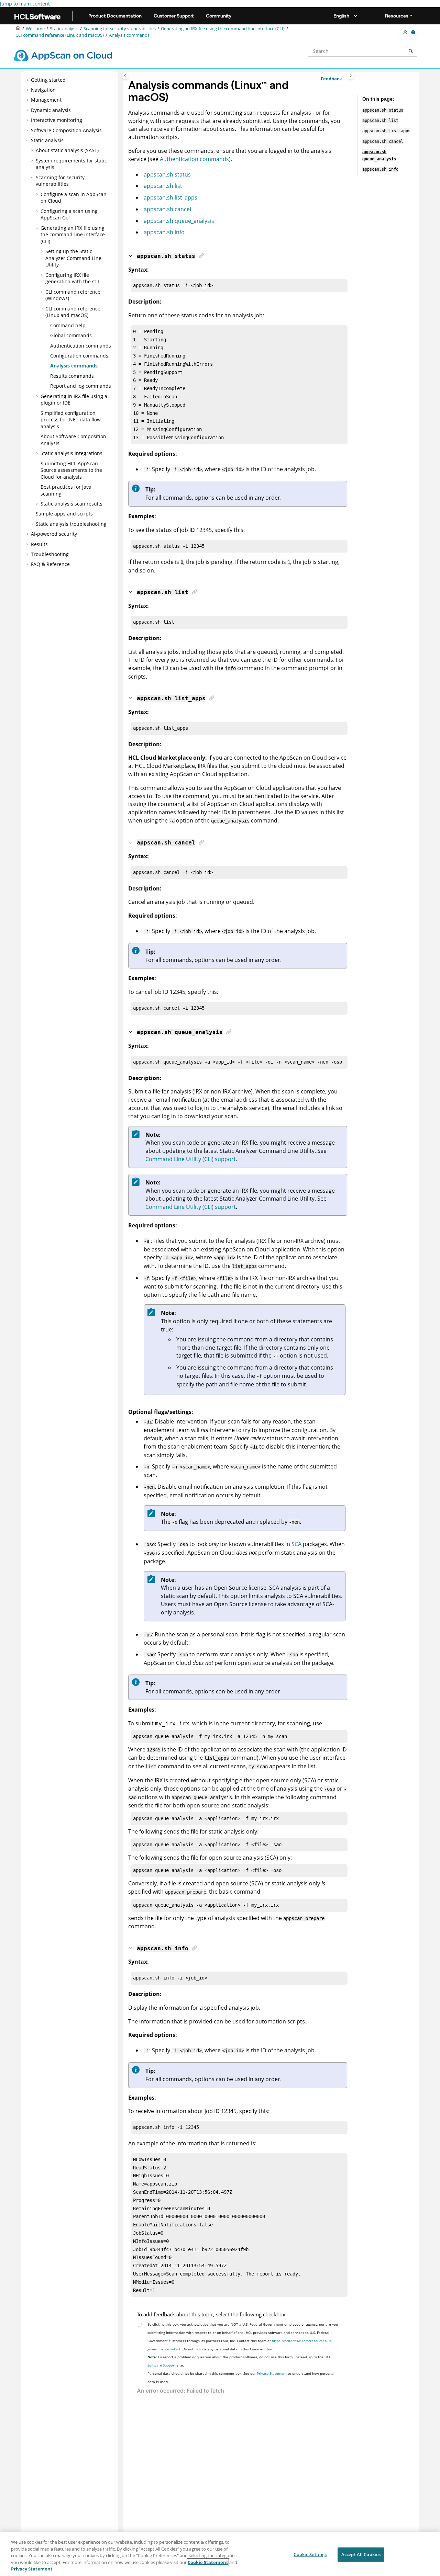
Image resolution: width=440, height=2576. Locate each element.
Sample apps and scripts (64, 514)
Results (39, 544)
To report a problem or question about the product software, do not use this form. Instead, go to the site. (239, 2361)
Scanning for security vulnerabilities (120, 29)
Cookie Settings (310, 2554)
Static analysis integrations (71, 453)
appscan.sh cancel (167, 209)
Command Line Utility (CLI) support (191, 1159)
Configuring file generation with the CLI (72, 278)
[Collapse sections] (406, 32)
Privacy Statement (272, 2373)
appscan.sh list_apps (170, 197)
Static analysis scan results (71, 504)
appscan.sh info (164, 232)
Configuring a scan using (69, 214)
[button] (28, 80)
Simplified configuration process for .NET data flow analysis (71, 420)
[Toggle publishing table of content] (125, 76)
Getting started (48, 80)
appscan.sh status (167, 174)
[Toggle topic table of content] (350, 76)
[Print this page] (414, 32)
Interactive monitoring (57, 120)
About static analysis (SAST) (67, 150)
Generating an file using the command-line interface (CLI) (223, 29)
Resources (397, 16)
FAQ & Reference (50, 564)
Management (46, 100)
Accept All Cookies (361, 2554)
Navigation (43, 90)
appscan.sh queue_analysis (179, 221)
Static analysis (64, 29)
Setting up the (73, 258)
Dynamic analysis (51, 110)
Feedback (331, 79)
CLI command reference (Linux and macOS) (60, 35)
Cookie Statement (208, 2562)
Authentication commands (194, 159)
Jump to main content (25, 4)
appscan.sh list (163, 186)
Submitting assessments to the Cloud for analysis (71, 470)
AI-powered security (54, 534)
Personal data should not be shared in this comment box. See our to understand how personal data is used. (241, 2378)
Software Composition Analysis (66, 130)
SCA (296, 1544)
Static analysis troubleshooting (71, 524)
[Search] (411, 51)
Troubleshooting (50, 554)
